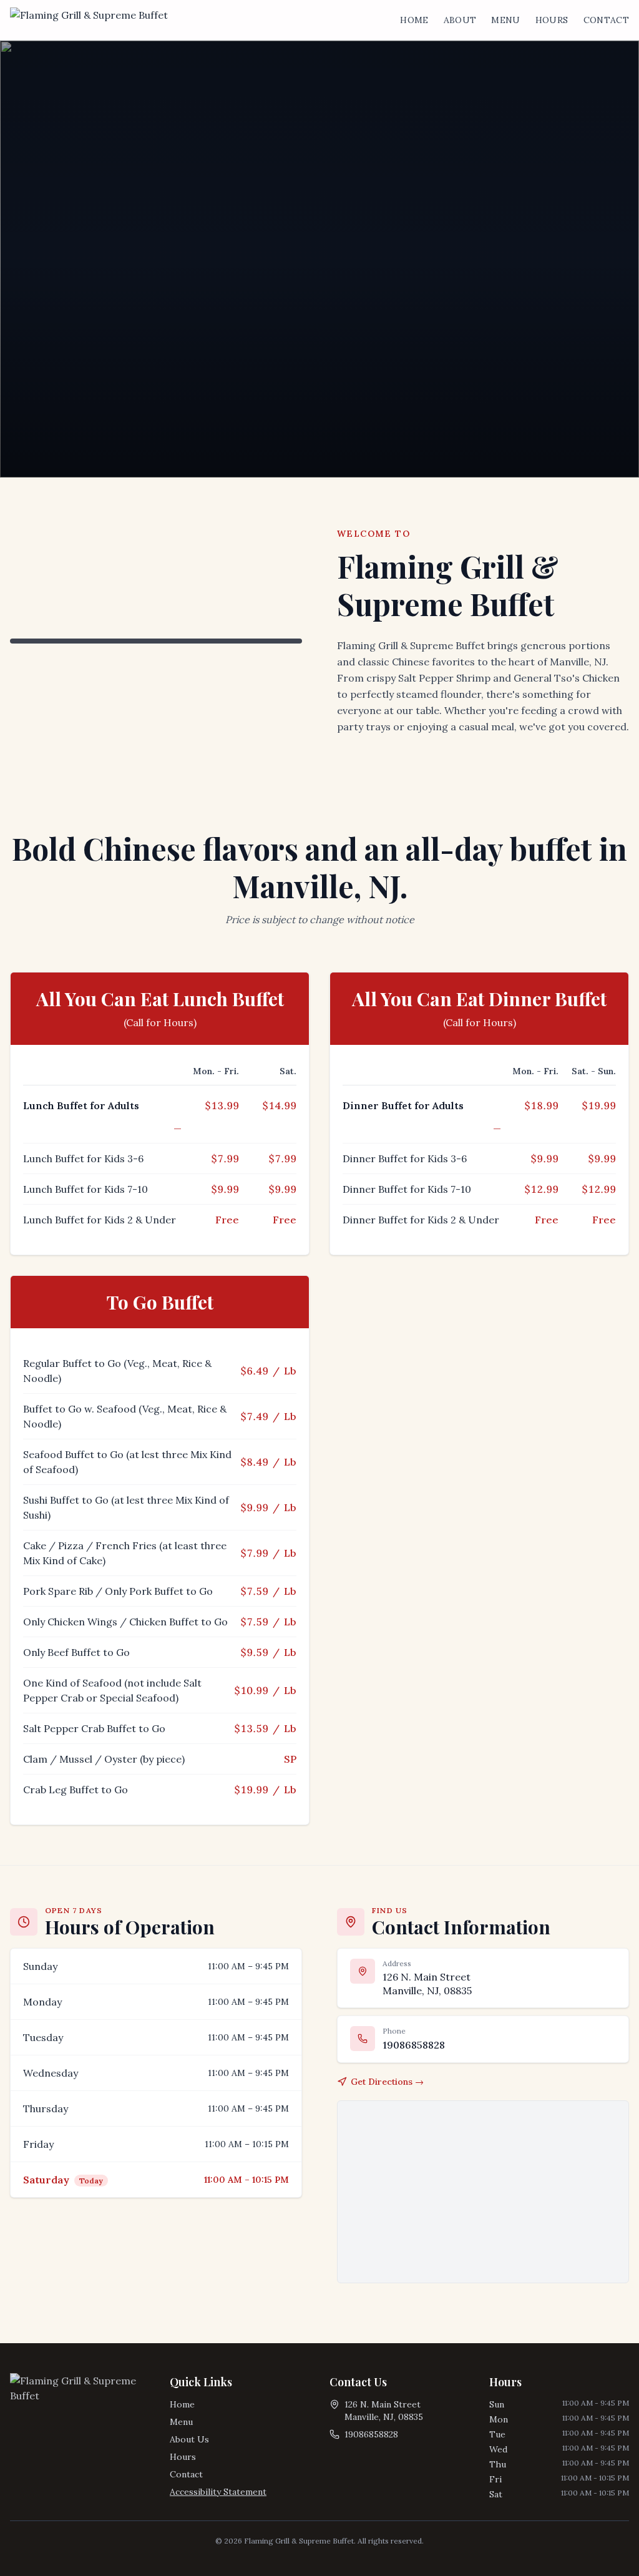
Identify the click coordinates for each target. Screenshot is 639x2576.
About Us (189, 2439)
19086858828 (371, 2434)
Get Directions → (387, 2082)
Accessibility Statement (218, 2492)
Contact (606, 20)
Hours (552, 20)
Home (414, 20)
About (460, 20)
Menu (505, 20)
